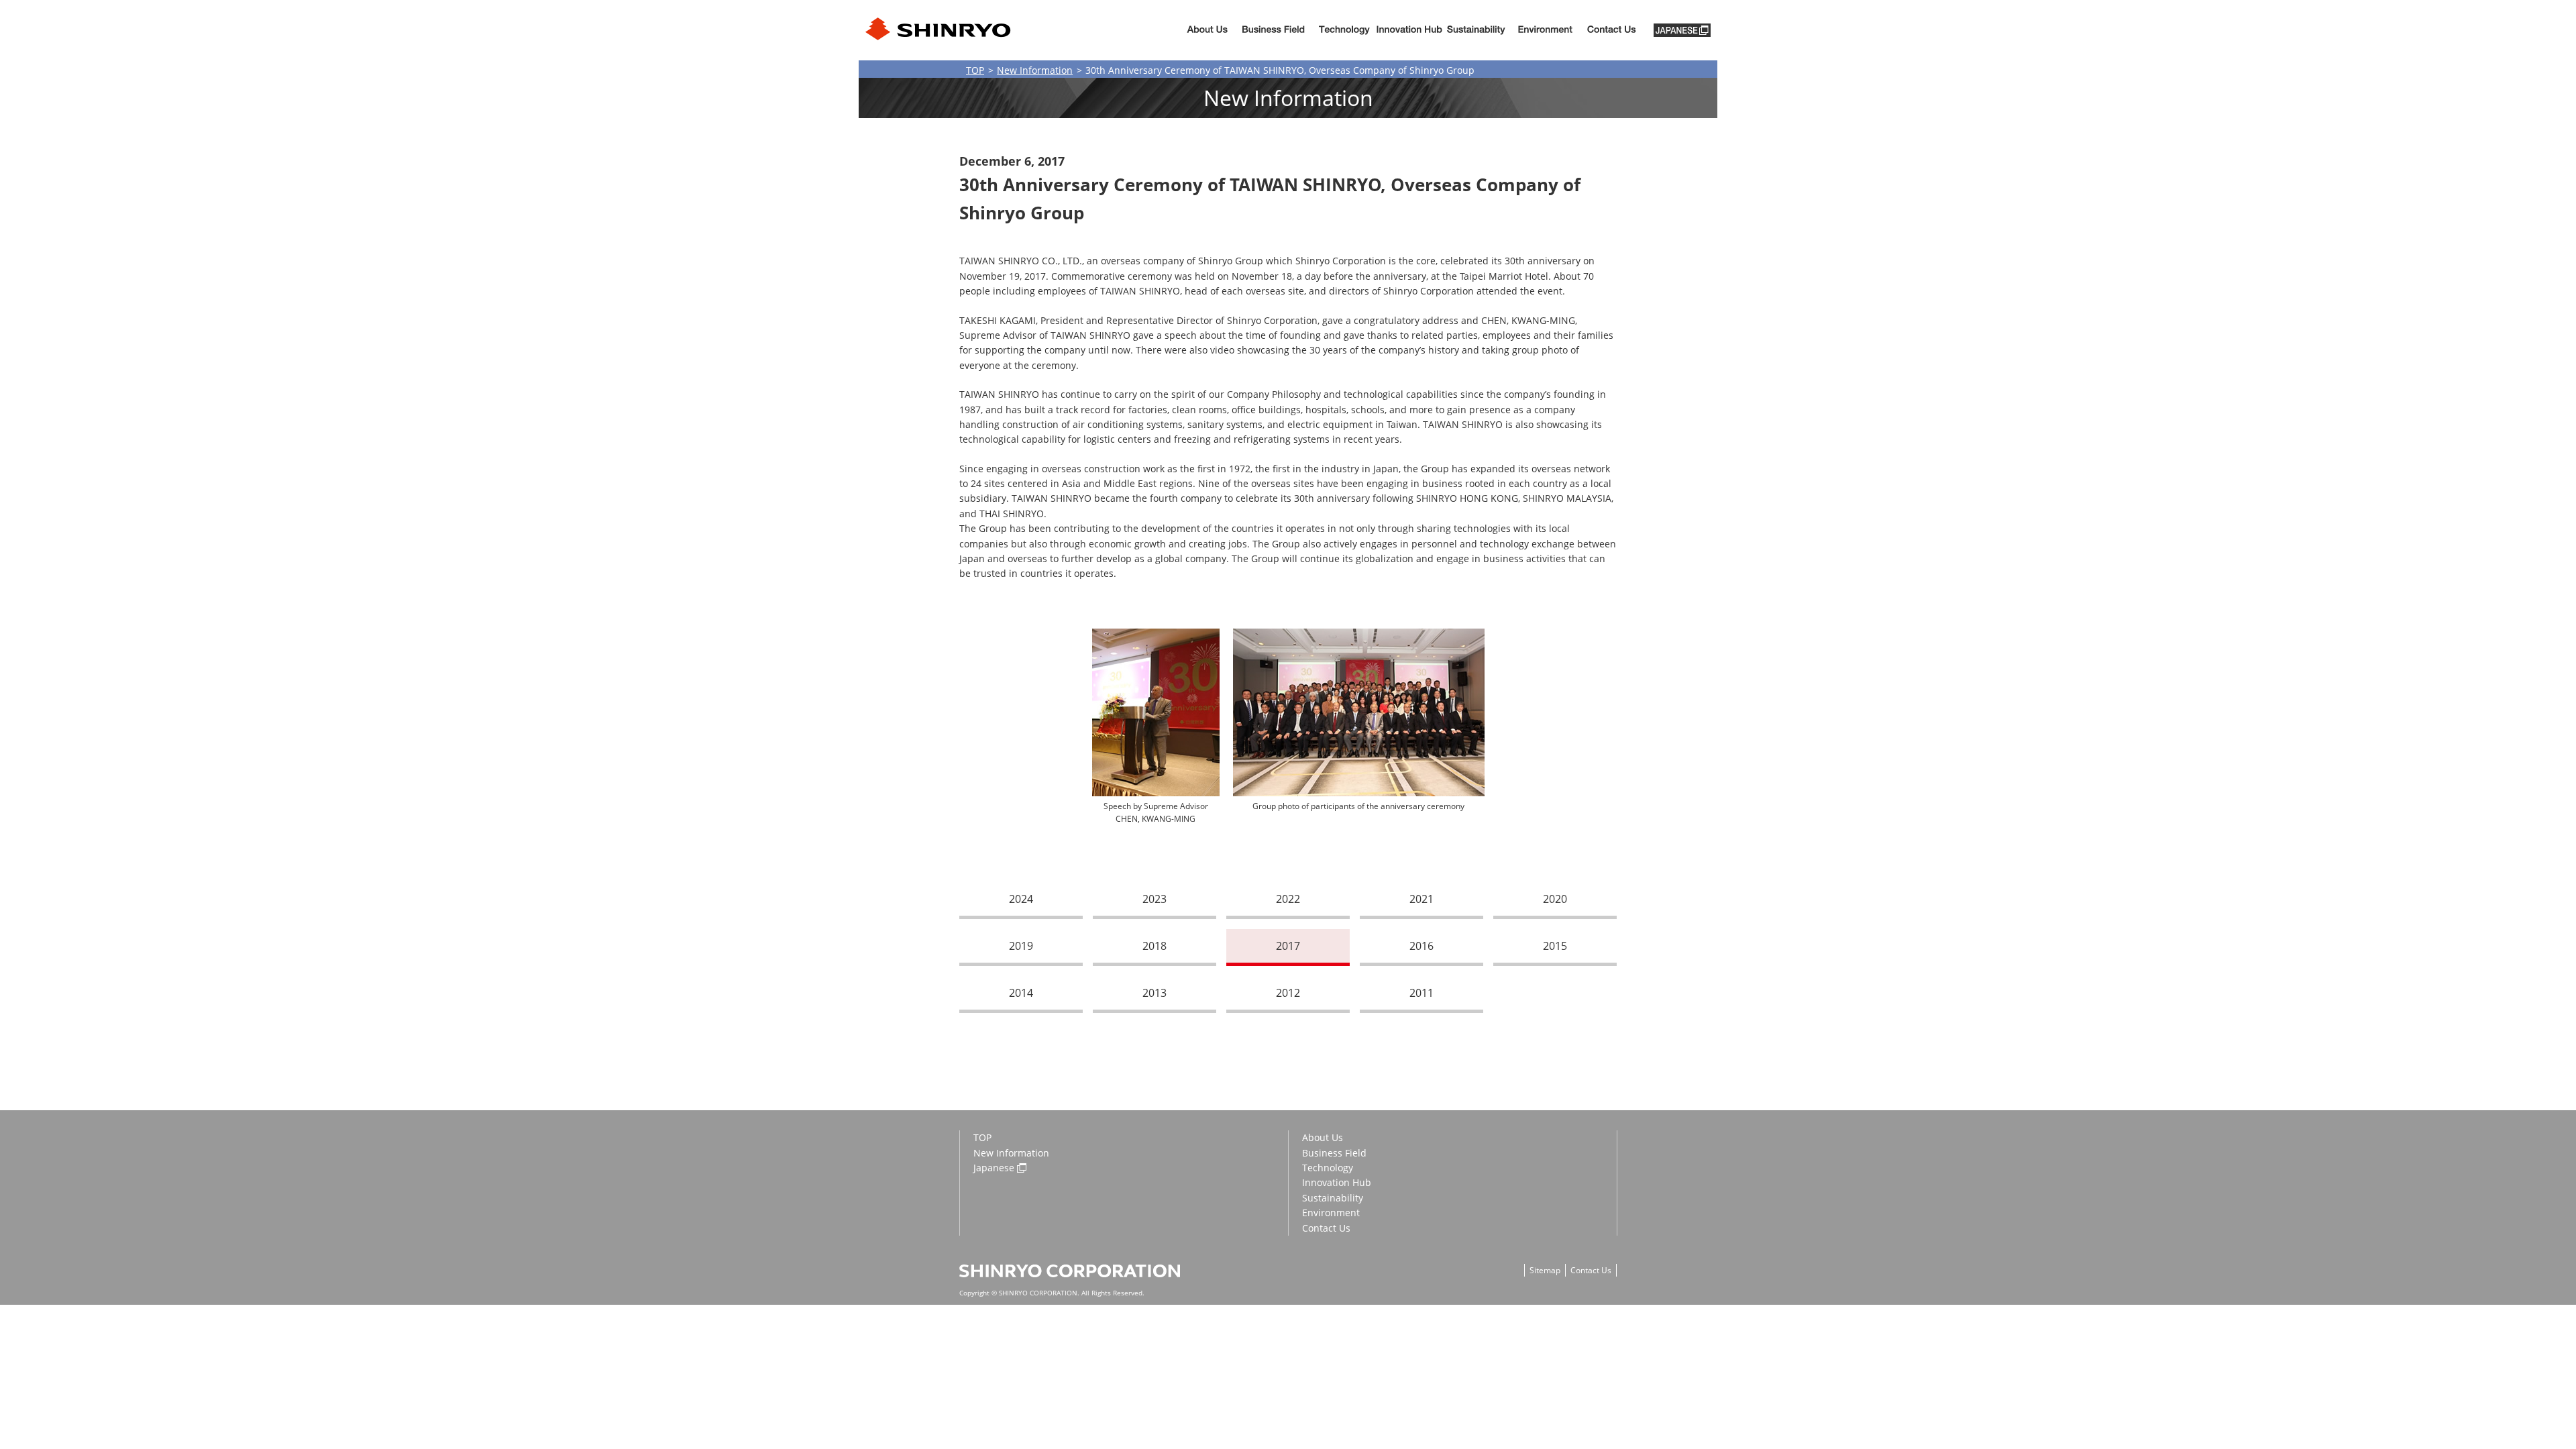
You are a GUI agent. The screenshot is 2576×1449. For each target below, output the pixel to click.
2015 (1555, 946)
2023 (1155, 899)
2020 (1555, 899)
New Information (1035, 70)
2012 (1288, 993)
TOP (975, 70)
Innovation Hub (1409, 31)
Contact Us (1326, 1228)
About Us (1207, 31)
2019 (1021, 946)
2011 (1421, 993)
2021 (1421, 899)
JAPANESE (1682, 30)
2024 (1021, 899)
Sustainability (1476, 31)
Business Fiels (1273, 31)
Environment (1545, 31)
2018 (1155, 946)
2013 (1155, 993)
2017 (1288, 946)
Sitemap (1545, 1270)
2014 (1021, 993)
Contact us (1612, 31)
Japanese (994, 1168)
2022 (1288, 899)
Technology (1344, 31)
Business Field (1334, 1153)
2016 (1421, 946)
